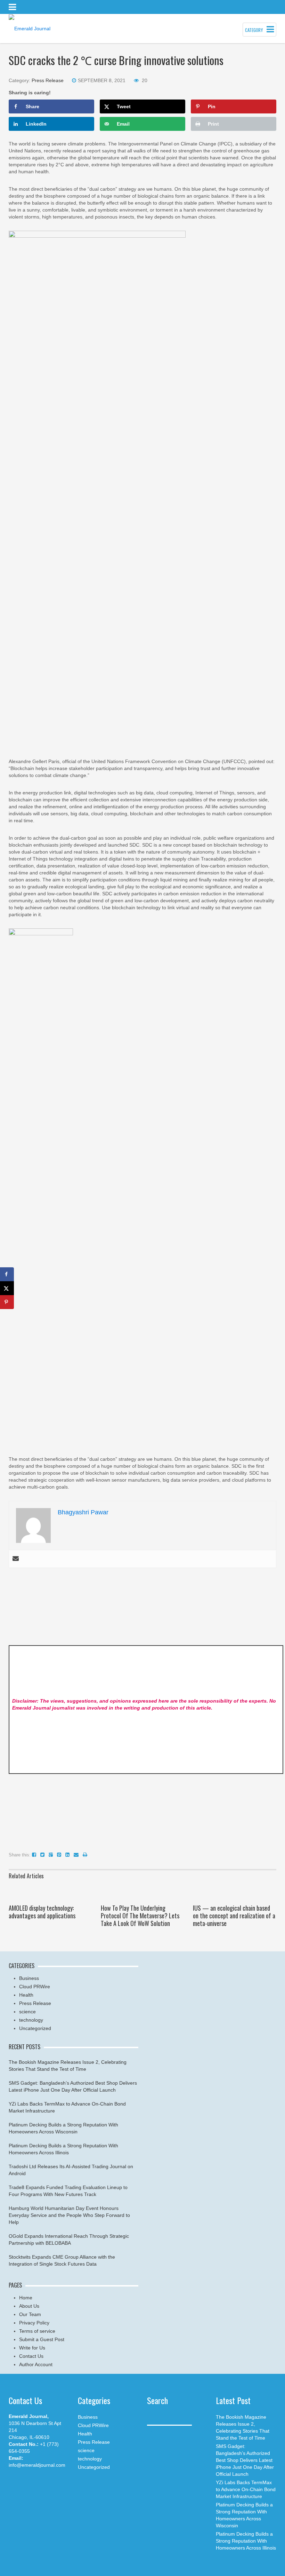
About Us (29, 2306)
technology (31, 2020)
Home (26, 2298)
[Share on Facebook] (7, 1274)
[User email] (16, 1559)
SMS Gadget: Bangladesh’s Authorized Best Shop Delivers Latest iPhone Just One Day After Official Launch (245, 2460)
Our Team (30, 2314)
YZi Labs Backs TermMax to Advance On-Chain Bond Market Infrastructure (246, 2489)
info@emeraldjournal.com (37, 2465)
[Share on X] (7, 1288)
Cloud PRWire (35, 1987)
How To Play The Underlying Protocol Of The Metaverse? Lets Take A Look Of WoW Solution (140, 1916)
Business (29, 1978)
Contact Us (31, 2356)
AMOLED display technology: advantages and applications (42, 1912)
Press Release (48, 80)
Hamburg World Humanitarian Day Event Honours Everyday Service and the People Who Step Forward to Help (69, 2215)
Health (26, 1995)
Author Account (36, 2364)
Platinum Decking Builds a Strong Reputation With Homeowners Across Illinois (246, 2541)
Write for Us (32, 2348)
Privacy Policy (34, 2323)
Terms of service (37, 2331)
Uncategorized (35, 2028)
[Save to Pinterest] (7, 1302)
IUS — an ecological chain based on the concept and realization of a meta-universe (234, 1916)
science (27, 2012)
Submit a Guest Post (42, 2339)
